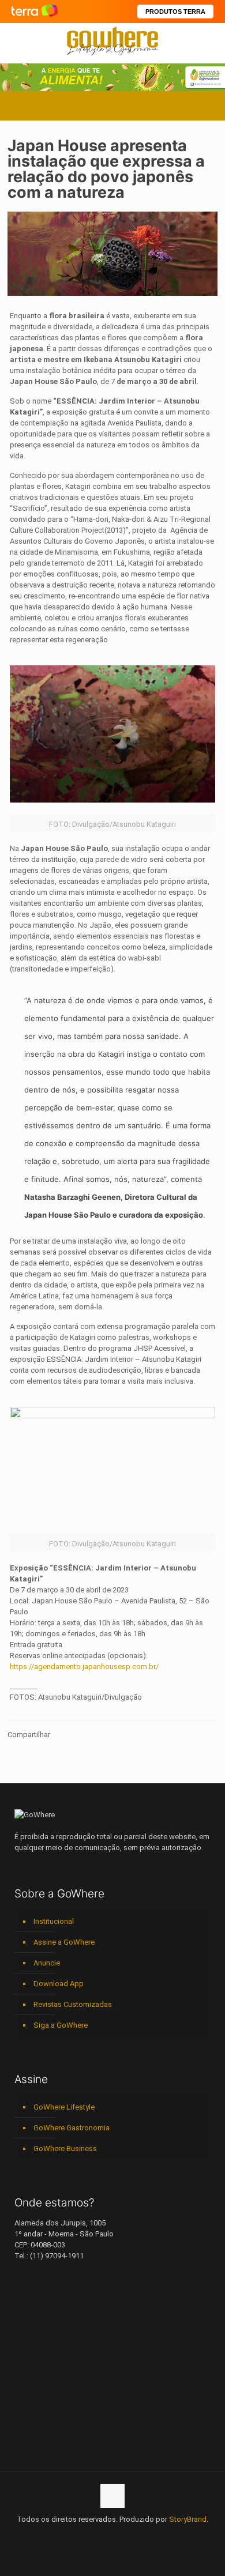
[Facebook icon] (76, 2536)
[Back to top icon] (112, 2496)
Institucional (54, 1921)
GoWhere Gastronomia (72, 2128)
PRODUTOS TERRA (175, 12)
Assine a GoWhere (64, 1942)
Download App (59, 1984)
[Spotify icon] (125, 2536)
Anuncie (47, 1963)
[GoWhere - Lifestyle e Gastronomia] (112, 40)
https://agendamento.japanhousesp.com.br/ (84, 1667)
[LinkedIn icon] (101, 2536)
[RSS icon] (137, 2536)
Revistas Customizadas (73, 2004)
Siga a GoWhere (61, 2025)
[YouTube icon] (89, 2536)
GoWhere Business (65, 2148)
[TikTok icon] (149, 2536)
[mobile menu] (209, 40)
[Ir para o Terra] (35, 11)
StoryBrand (188, 2519)
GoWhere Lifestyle (64, 2107)
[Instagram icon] (113, 2536)
